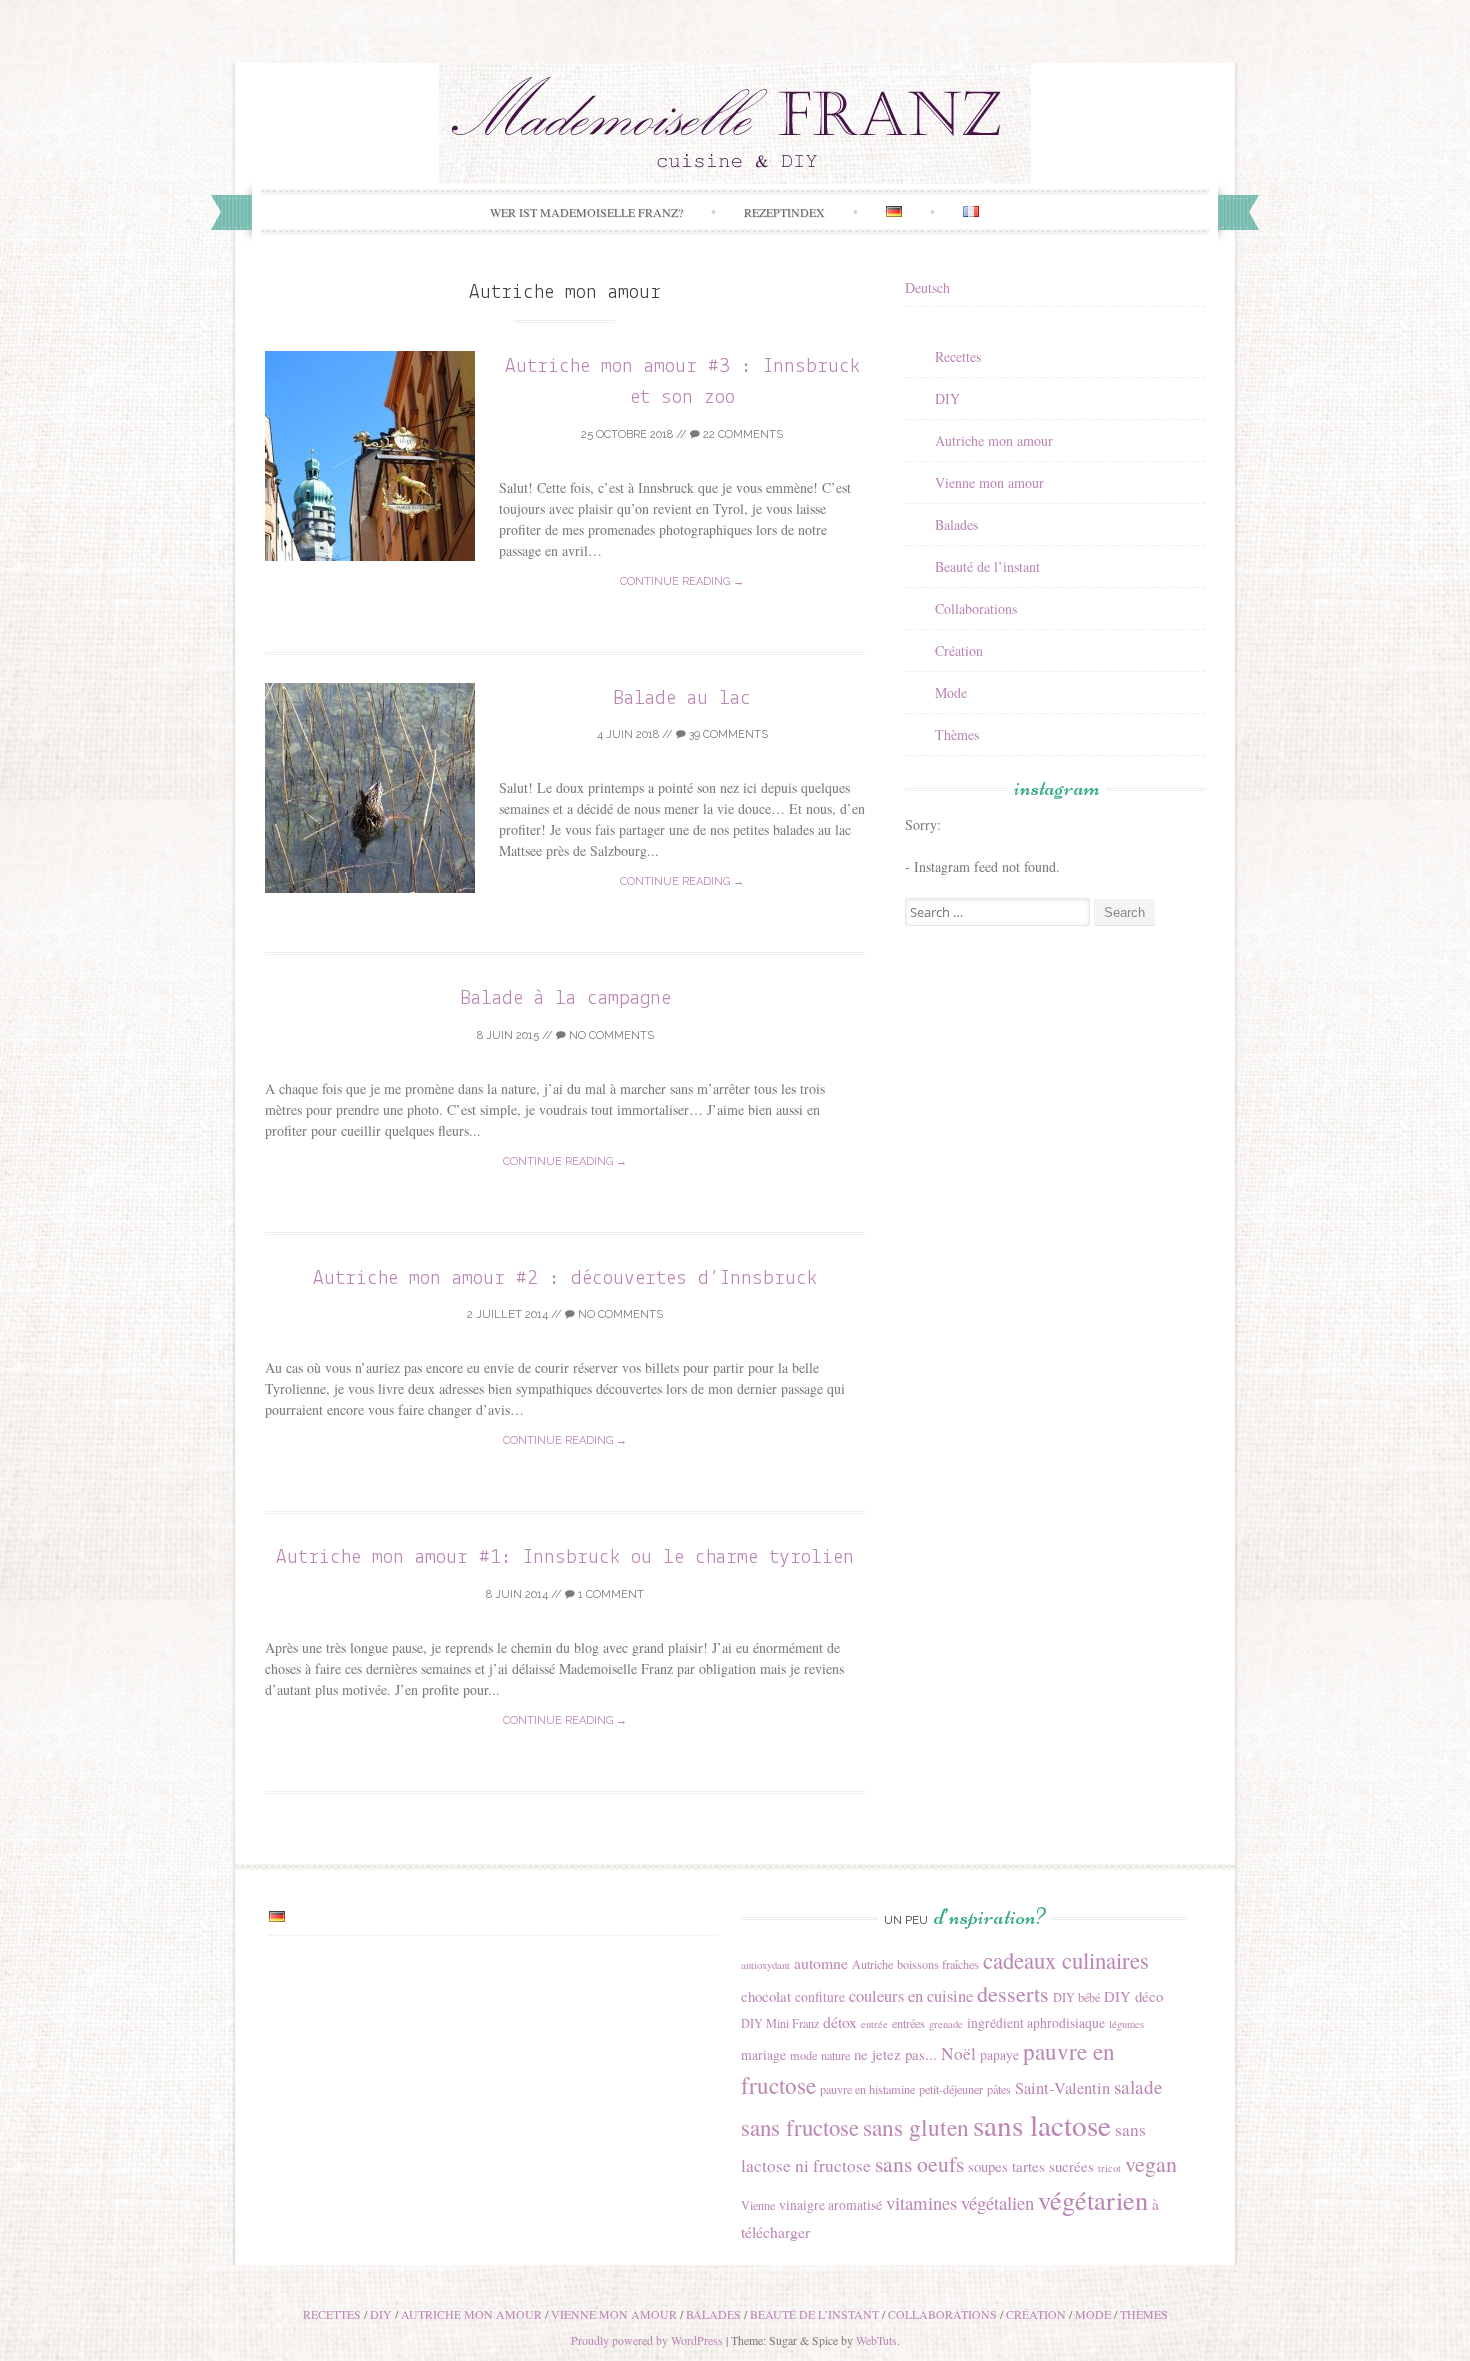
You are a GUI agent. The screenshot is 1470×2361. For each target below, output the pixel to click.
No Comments (610, 1035)
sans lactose (1042, 2124)
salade (1138, 2086)
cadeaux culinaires (1066, 1960)
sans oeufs (919, 2163)
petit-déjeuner (951, 2089)
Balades (956, 524)
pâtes (999, 2089)
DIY (947, 398)
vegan (1151, 2163)
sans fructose (800, 2127)
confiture (820, 1997)
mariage (763, 2055)
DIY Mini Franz (780, 2023)
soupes (988, 2166)
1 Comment (609, 1594)
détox (840, 2021)
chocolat (766, 1996)
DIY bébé (1076, 1997)
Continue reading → (682, 581)
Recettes (958, 356)
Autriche (872, 1964)
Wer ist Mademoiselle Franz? (586, 212)
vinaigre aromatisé (830, 2205)
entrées (908, 2023)
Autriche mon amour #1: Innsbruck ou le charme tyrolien (565, 1557)
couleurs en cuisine (911, 1996)
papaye (999, 2055)
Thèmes (957, 734)
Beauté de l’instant (987, 566)
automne (821, 1962)
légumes (1126, 2024)
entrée (874, 2024)
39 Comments (727, 734)
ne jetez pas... (895, 2054)
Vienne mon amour (989, 482)
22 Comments (741, 434)
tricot (1109, 2168)
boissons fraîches (938, 1964)
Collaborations (976, 608)
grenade (946, 2024)
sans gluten (916, 2127)
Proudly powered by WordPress (647, 2340)
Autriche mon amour (994, 440)
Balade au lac (682, 698)
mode (803, 2055)
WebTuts (876, 2340)
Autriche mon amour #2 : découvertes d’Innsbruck (565, 1278)
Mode (951, 692)
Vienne (758, 2205)
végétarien (1093, 2199)
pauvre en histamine (867, 2089)
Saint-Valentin (1062, 2088)
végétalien (997, 2202)
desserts (1013, 1993)
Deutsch (927, 287)
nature (835, 2055)
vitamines (921, 2202)
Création (959, 650)
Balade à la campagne (565, 998)
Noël (958, 2053)
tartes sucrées (1053, 2166)
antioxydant (765, 1965)
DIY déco (1133, 1996)
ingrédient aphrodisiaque (1036, 2023)
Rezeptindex (784, 212)
